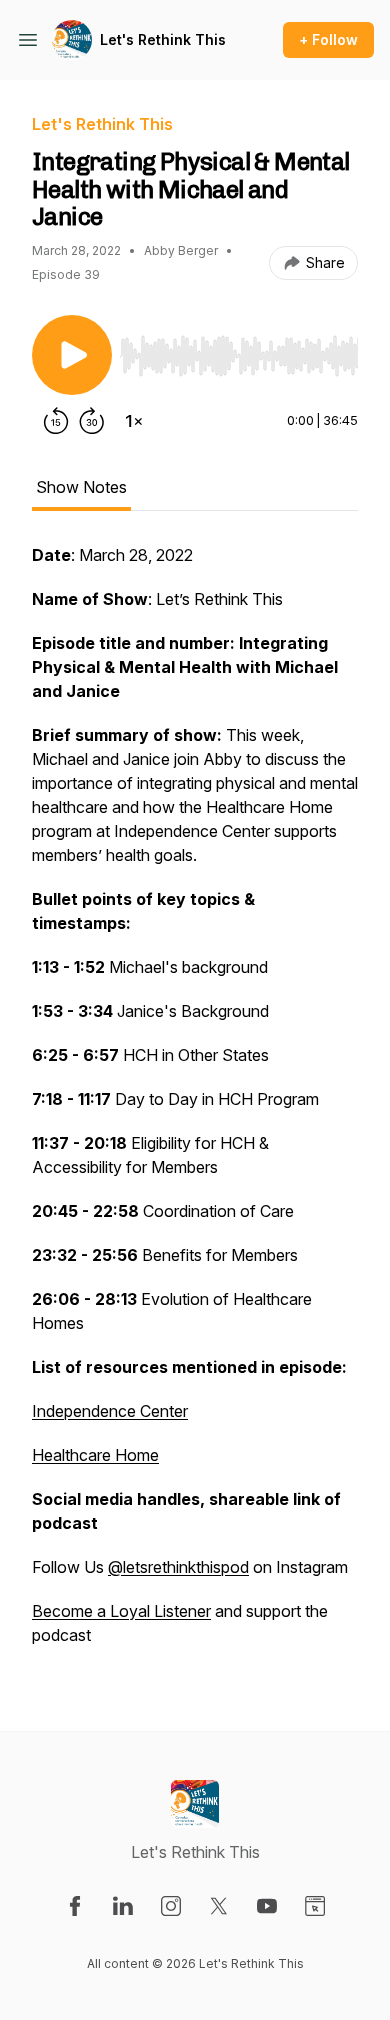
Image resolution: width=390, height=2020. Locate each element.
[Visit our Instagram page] (171, 1906)
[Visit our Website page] (315, 1906)
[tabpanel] (195, 1105)
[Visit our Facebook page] (75, 1906)
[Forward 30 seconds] (92, 421)
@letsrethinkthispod (178, 1567)
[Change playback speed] (134, 421)
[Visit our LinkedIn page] (123, 1906)
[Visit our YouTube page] (267, 1906)
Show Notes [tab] (81, 487)
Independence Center (110, 1411)
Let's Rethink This (163, 39)
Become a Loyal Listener (121, 1611)
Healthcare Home (95, 1455)
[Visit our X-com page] (219, 1906)
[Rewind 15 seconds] (56, 421)
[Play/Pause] (72, 355)
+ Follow (328, 39)
